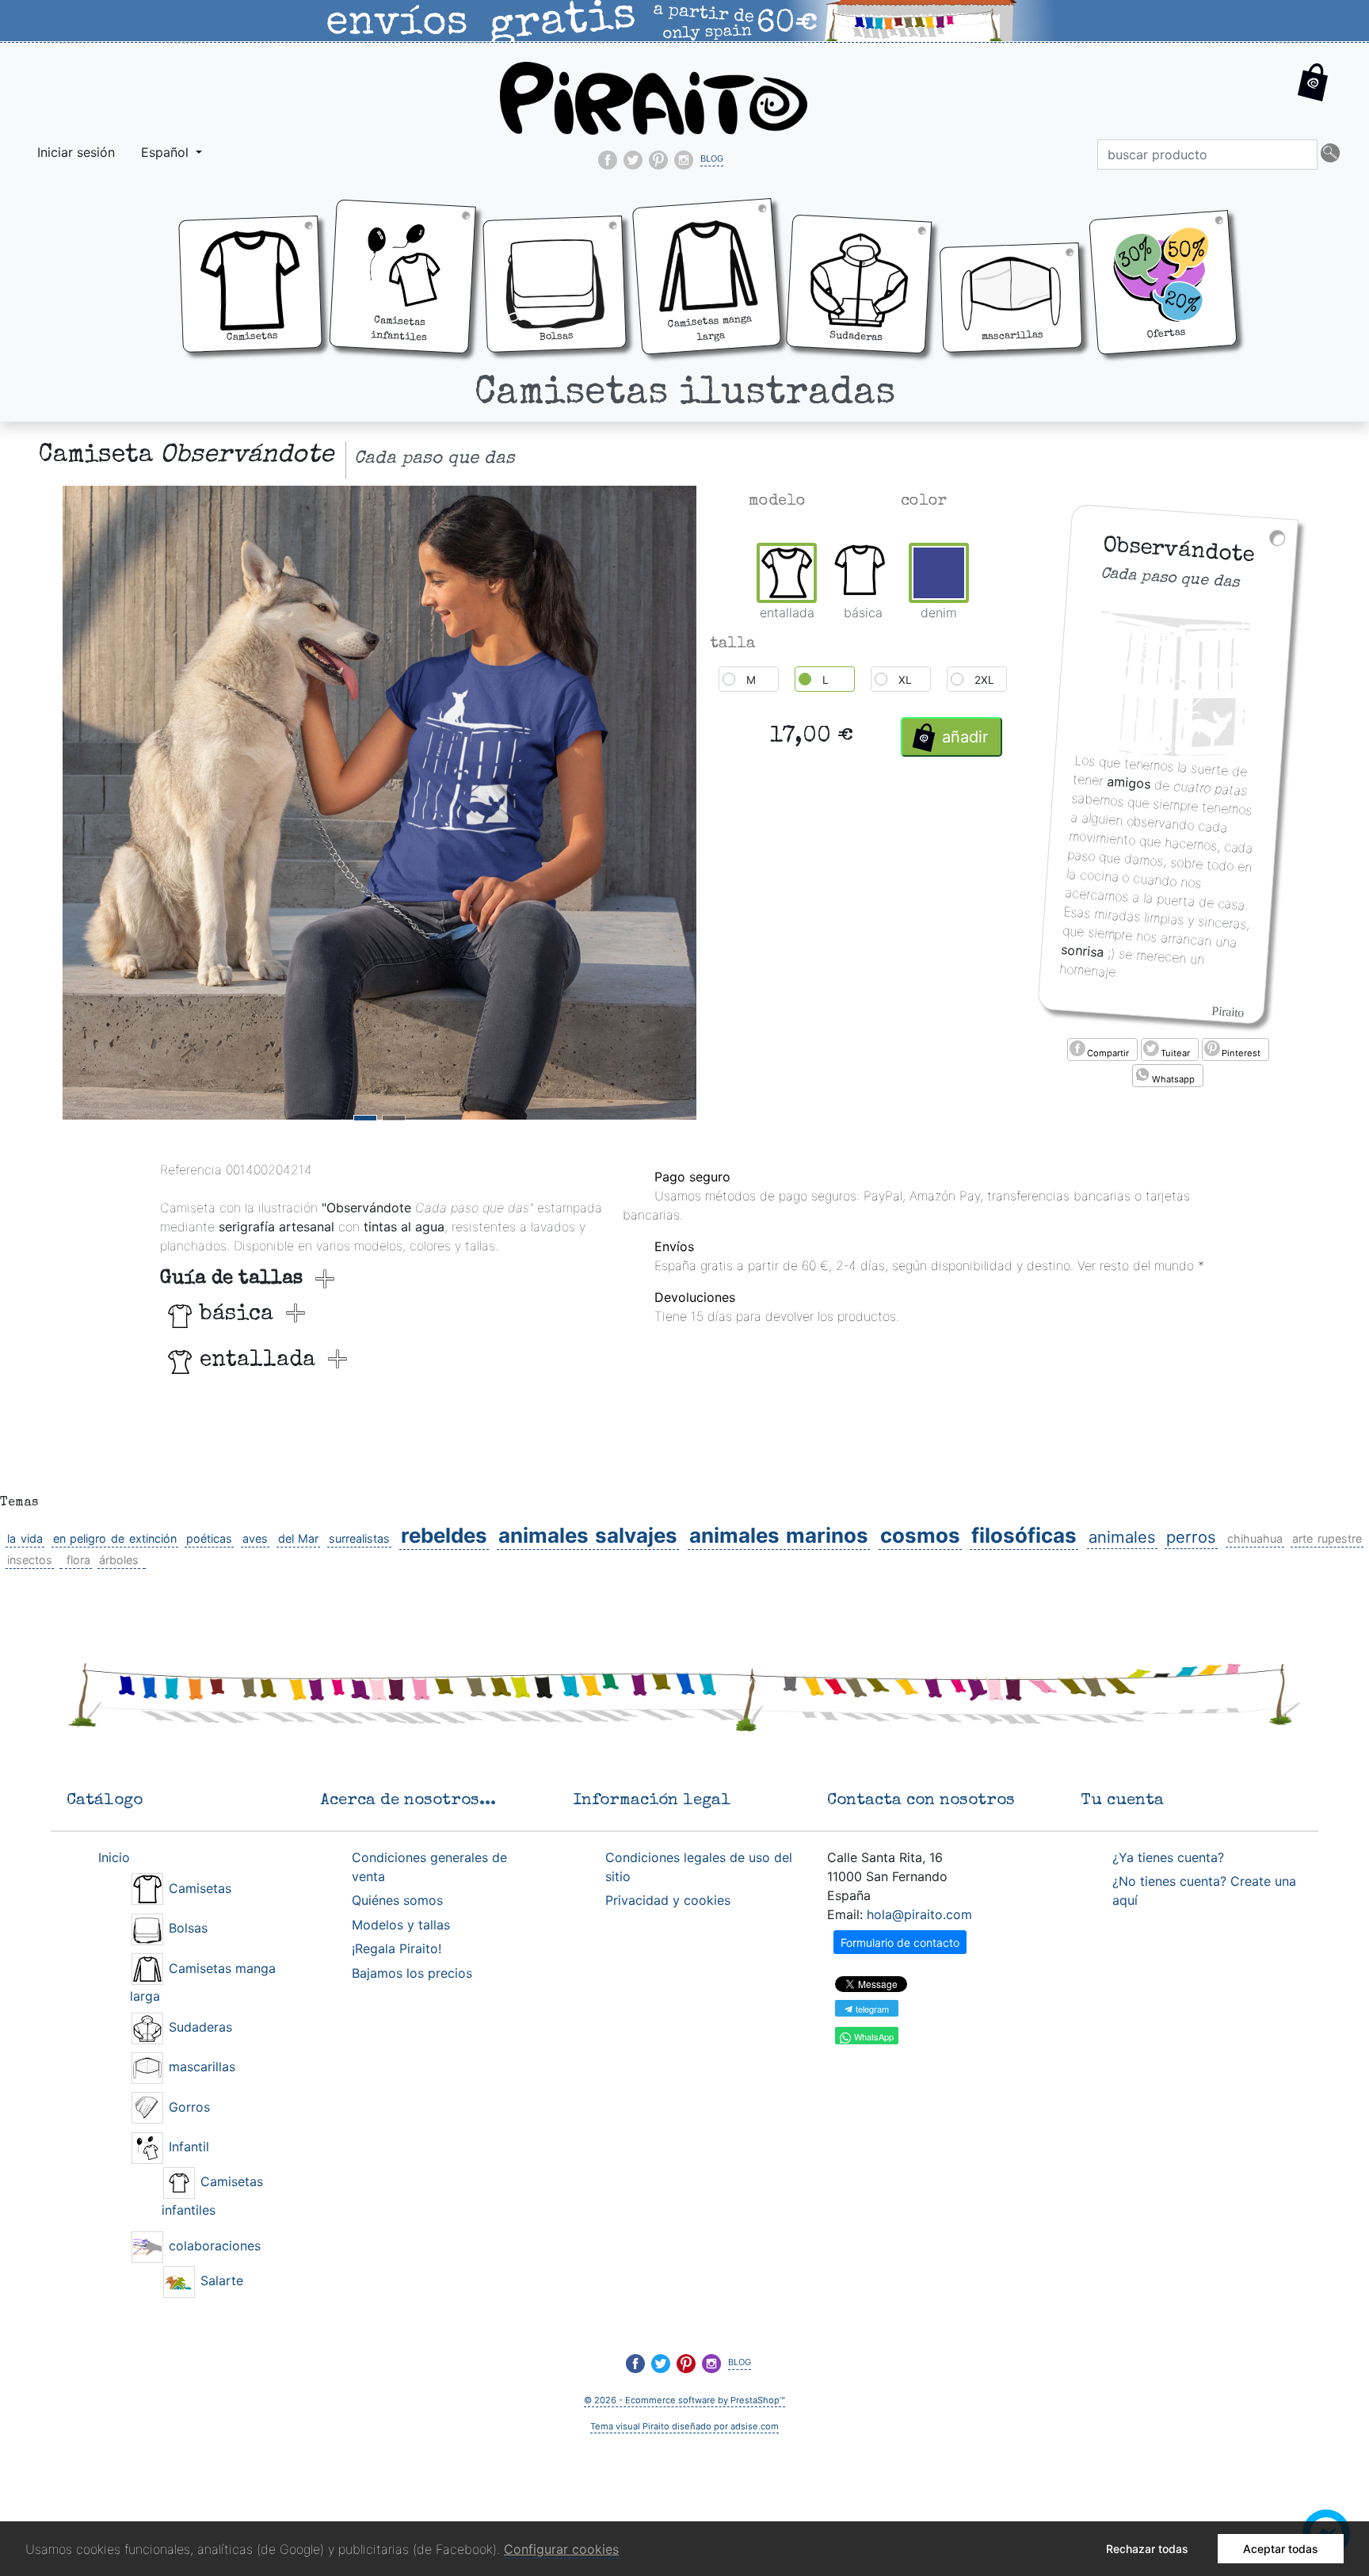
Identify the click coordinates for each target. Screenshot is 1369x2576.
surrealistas (359, 1538)
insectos (30, 1560)
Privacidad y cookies (668, 1900)
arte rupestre (1327, 1538)
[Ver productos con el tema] (61, 1560)
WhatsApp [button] (873, 2036)
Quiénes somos (397, 1900)
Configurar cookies (561, 2549)
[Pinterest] (658, 160)
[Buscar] (1330, 155)
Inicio (114, 1857)
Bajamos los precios (412, 1973)
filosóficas (1024, 1535)
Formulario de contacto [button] (900, 1942)
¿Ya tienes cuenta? (1168, 1857)
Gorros (187, 2107)
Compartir (1108, 1053)
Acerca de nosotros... (408, 1801)
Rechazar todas (1147, 2549)
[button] (1313, 95)
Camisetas (198, 1888)
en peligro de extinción (115, 1538)
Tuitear (1175, 1053)
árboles (119, 1560)
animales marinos (779, 1535)
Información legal (652, 1801)
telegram (871, 2009)
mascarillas (200, 2067)
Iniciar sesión (76, 152)
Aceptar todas (1281, 2549)
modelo (777, 502)
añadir (965, 737)
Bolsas (186, 1928)
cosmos (920, 1535)
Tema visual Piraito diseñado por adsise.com (684, 2426)
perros (1191, 1537)
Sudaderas (198, 2027)
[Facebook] (608, 160)
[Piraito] (654, 97)
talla (733, 644)
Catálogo (105, 1801)
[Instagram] (684, 160)
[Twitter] (633, 160)
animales (1122, 1537)
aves (255, 1538)
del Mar (299, 1538)
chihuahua (1255, 1538)
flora (78, 1560)
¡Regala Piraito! (397, 1948)
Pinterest (1241, 1053)
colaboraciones (213, 2246)
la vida (25, 1538)
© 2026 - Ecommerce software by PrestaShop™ (684, 2400)
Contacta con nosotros (921, 1801)
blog (712, 157)
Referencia (191, 1170)
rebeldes (444, 1535)
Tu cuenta (1122, 1801)
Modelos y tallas (401, 1925)
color (924, 502)
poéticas (209, 1538)
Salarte (220, 2280)
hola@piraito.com (919, 1914)
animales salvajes (588, 1535)
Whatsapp (1173, 1079)
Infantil (187, 2147)
